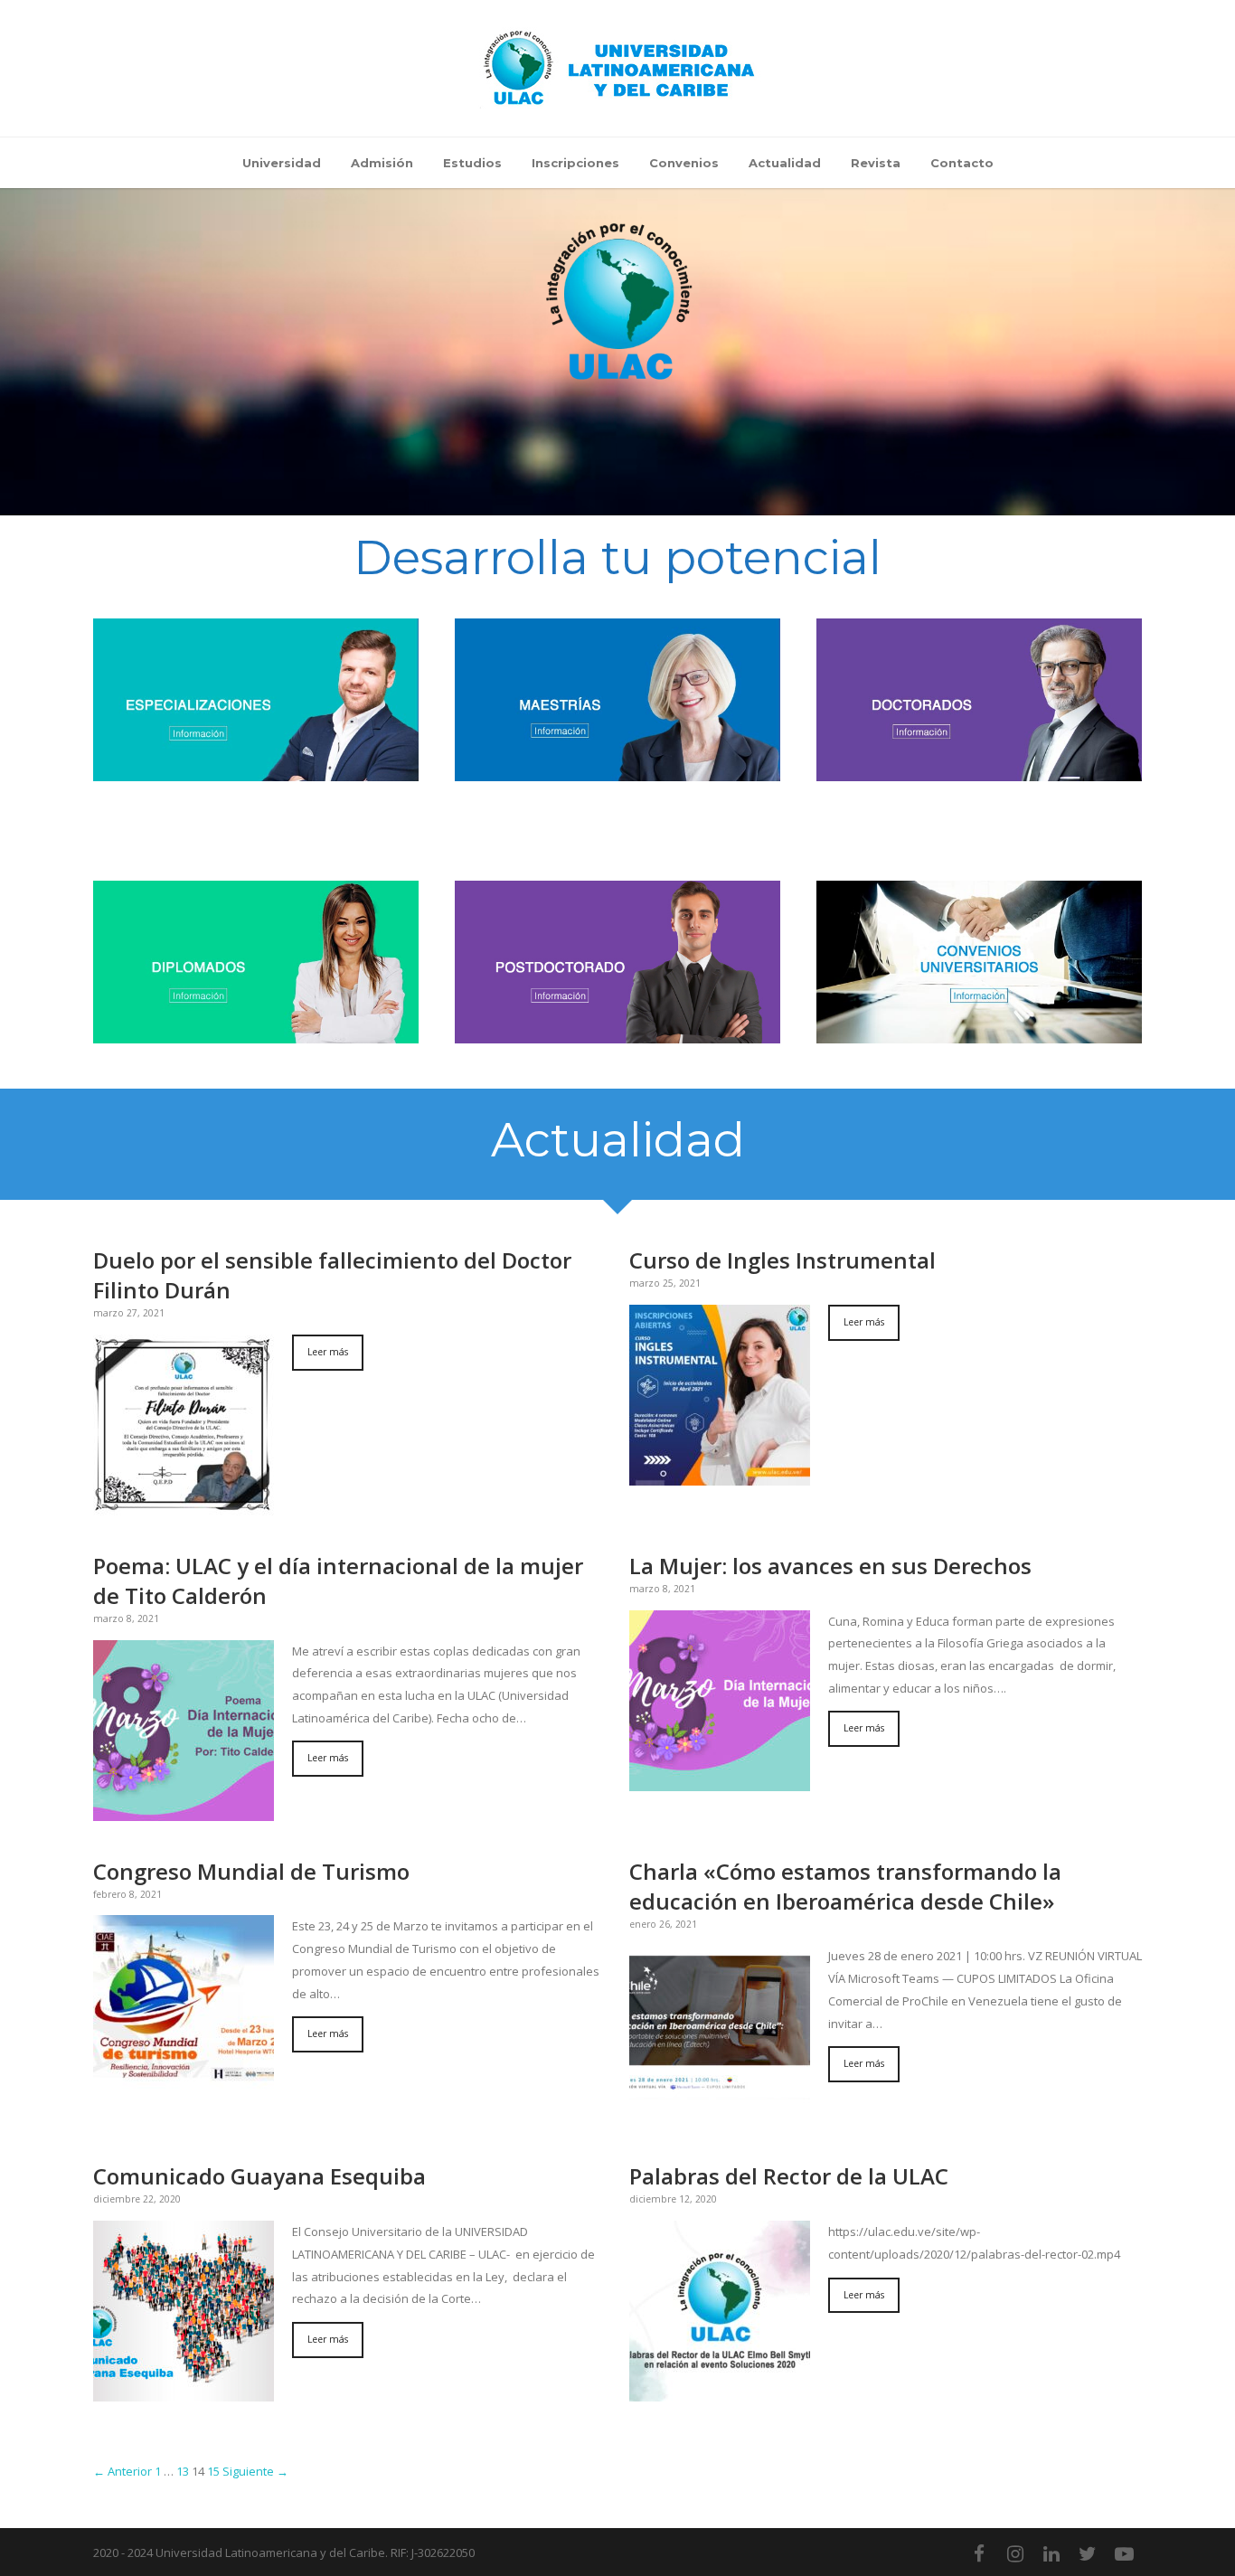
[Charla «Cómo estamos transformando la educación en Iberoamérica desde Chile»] (720, 2034)
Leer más (328, 1352)
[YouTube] (1124, 2553)
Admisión (382, 163)
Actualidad (785, 163)
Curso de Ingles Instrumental (782, 1260)
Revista (876, 163)
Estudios (472, 163)
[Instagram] (1015, 2553)
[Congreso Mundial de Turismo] (184, 2005)
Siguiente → (255, 2471)
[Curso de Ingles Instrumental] (720, 1393)
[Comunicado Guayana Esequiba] (184, 2310)
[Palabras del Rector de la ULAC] (720, 2310)
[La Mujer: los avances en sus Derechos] (720, 1699)
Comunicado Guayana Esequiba (259, 2176)
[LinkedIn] (1051, 2553)
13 (183, 2471)
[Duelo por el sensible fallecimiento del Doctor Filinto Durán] (184, 1423)
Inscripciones (575, 163)
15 (213, 2471)
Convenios (684, 163)
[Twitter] (1088, 2553)
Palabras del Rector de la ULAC (789, 2176)
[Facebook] (979, 2553)
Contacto (962, 163)
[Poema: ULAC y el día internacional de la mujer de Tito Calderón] (184, 1729)
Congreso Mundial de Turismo (251, 1871)
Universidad (282, 163)
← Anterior (123, 2471)
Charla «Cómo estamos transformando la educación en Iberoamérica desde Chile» (845, 1886)
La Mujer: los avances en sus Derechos (830, 1566)
